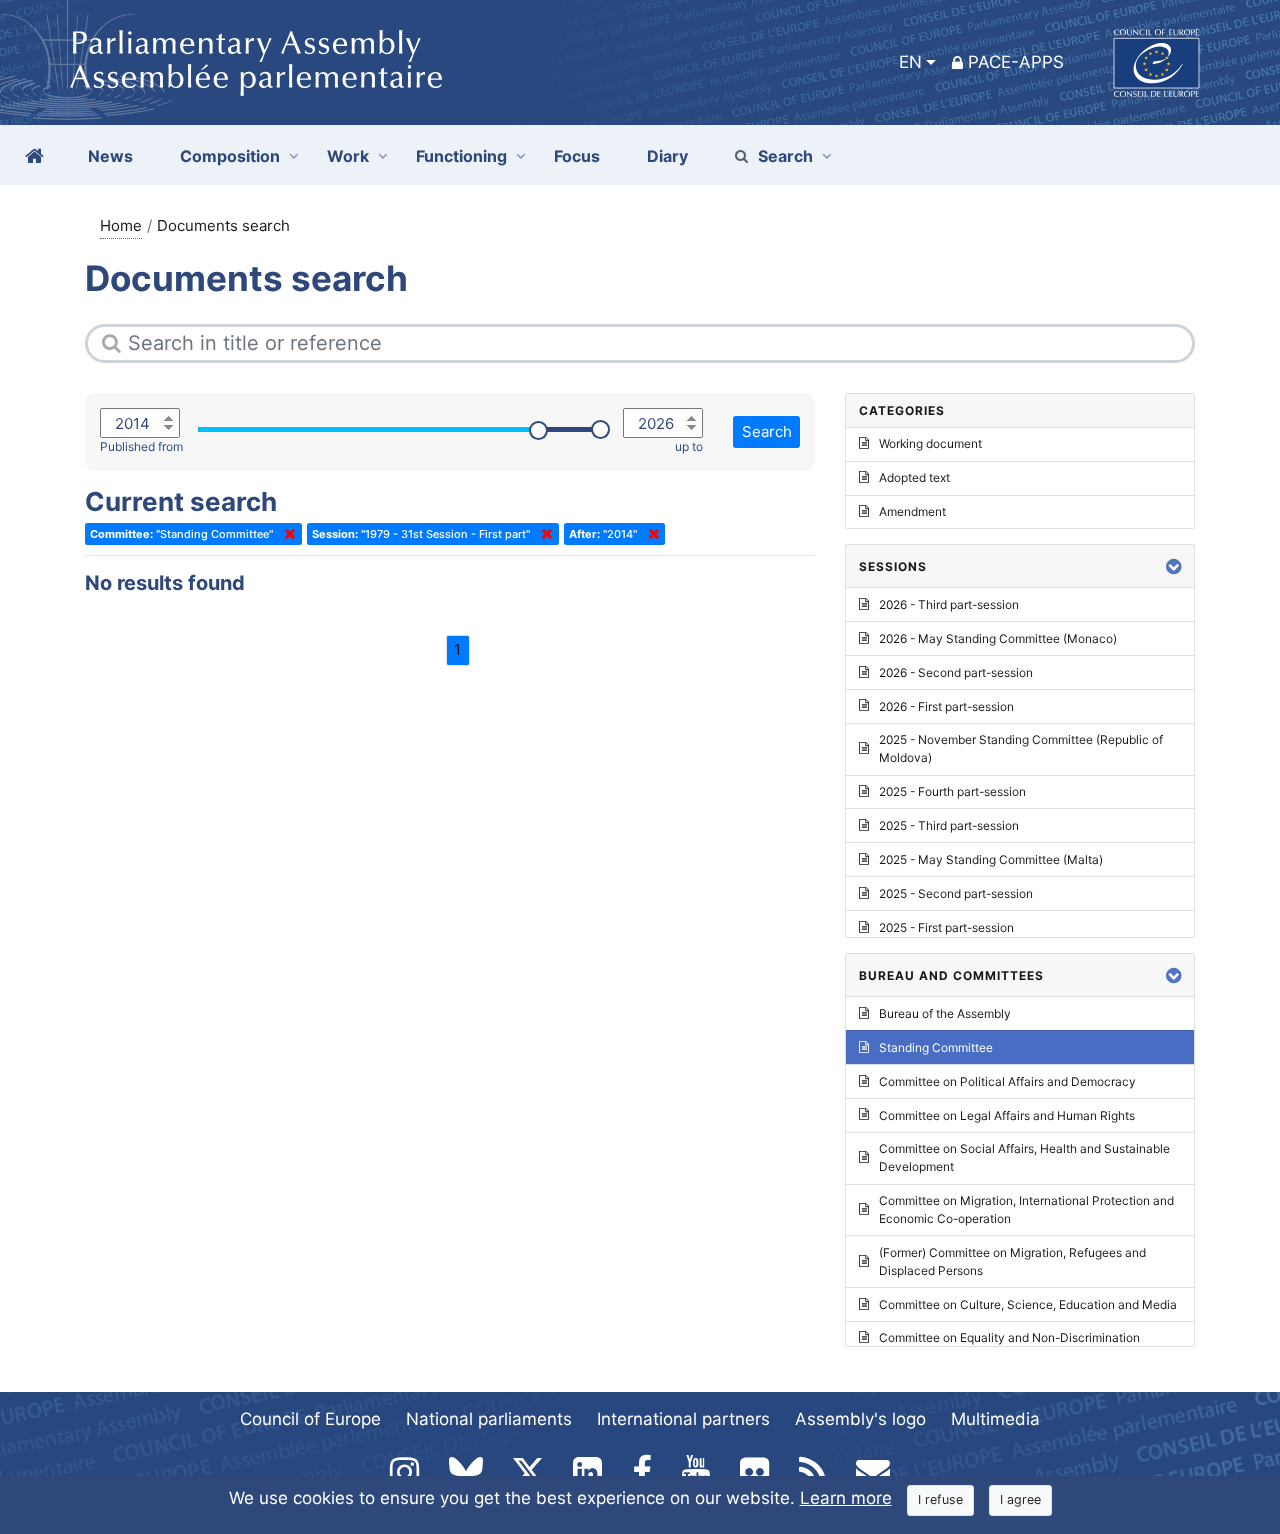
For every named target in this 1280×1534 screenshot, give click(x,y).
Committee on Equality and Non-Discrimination (1009, 1337)
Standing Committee (936, 1047)
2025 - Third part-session (949, 825)
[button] (1174, 566)
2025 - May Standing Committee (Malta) (991, 859)
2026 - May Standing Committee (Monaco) (998, 638)
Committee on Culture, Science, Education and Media (1028, 1304)
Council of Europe (310, 1419)
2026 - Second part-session (956, 672)
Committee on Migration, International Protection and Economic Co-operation (1026, 1209)
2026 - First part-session (946, 706)
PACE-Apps (1016, 62)
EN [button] (910, 62)
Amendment (912, 511)
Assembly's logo (860, 1419)
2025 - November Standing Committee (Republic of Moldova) (1021, 748)
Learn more (846, 1498)
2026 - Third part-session (949, 604)
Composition (230, 156)
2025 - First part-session (946, 927)
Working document (930, 443)
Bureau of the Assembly (945, 1013)
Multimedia (995, 1419)
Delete (286, 534)
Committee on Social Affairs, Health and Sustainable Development (1024, 1157)
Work (348, 156)
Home (121, 225)
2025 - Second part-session (956, 893)
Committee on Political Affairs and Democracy (1007, 1081)
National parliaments (489, 1419)
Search (785, 156)
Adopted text (914, 477)
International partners (683, 1419)
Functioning (461, 156)
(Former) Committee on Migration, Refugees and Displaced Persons (1012, 1261)
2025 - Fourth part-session (952, 791)
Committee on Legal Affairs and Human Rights (1007, 1115)
